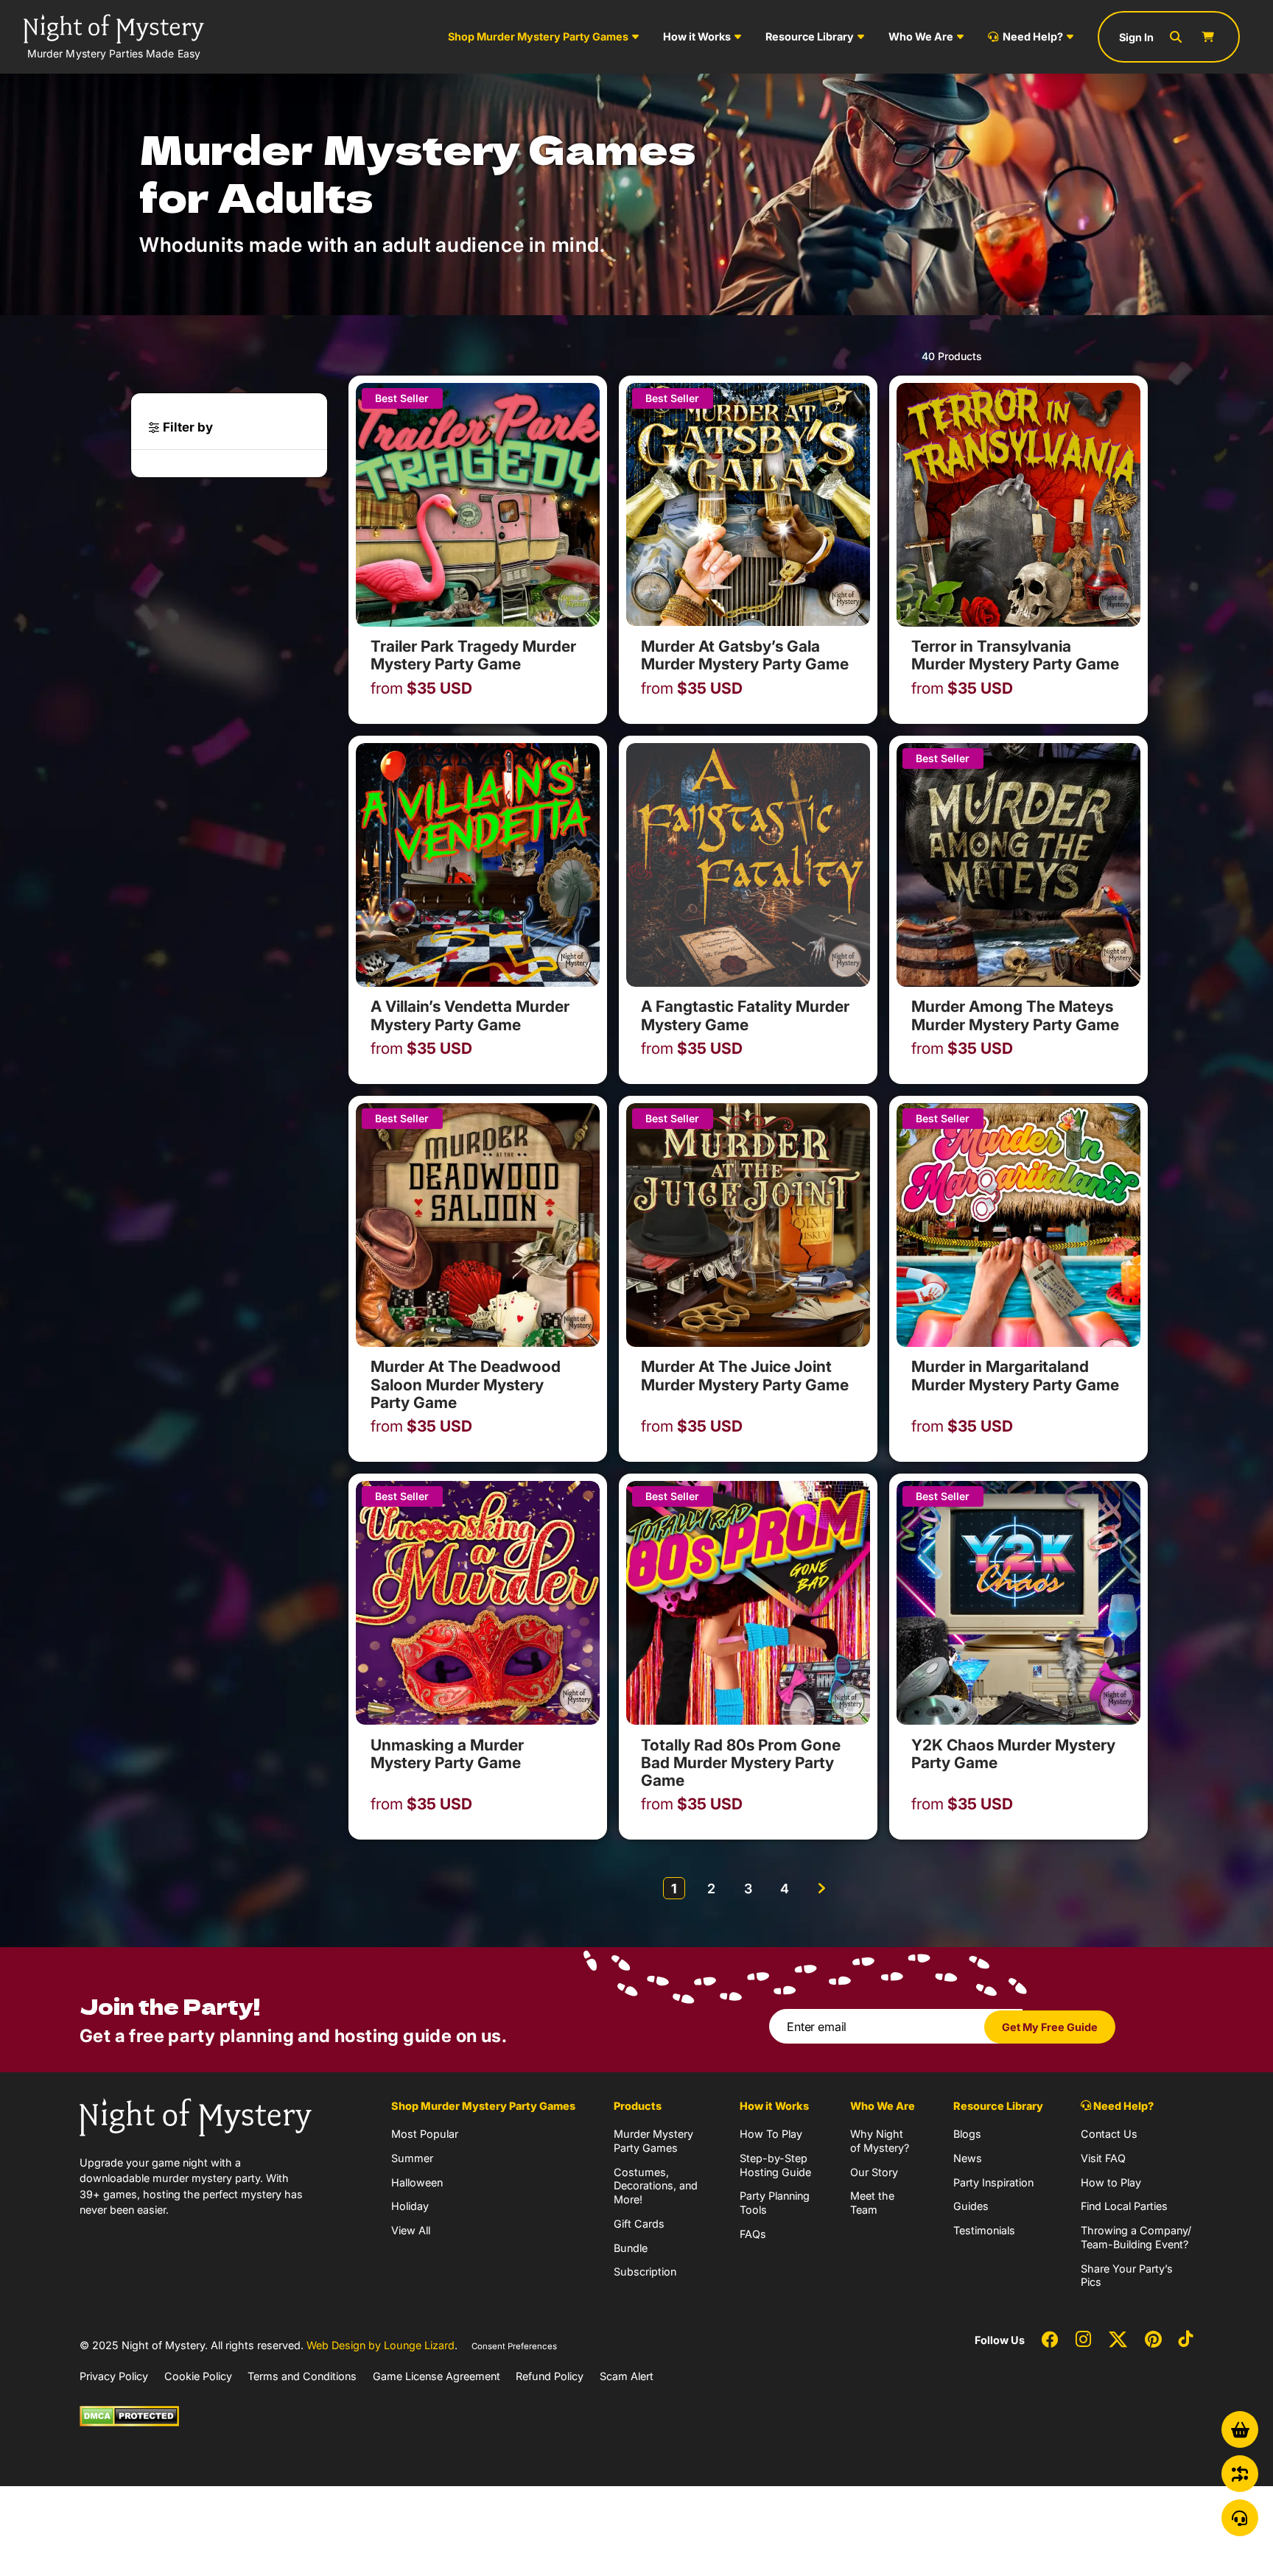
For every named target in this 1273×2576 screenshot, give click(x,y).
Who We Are (921, 36)
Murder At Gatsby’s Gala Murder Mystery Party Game (745, 655)
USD (421, 689)
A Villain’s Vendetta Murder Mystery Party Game (470, 1015)
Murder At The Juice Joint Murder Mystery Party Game (745, 1375)
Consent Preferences (514, 2346)
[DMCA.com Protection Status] (129, 2415)
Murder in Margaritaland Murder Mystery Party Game (1015, 1375)
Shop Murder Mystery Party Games (538, 36)
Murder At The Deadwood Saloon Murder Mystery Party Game (466, 1384)
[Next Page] (821, 1888)
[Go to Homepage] (196, 2116)
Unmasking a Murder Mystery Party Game (447, 1754)
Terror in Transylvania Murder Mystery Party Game (1015, 655)
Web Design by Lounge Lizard (381, 2345)
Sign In (1136, 37)
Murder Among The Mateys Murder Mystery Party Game (1015, 1015)
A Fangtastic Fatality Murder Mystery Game (745, 1015)
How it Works (697, 36)
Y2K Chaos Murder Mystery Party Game (1013, 1754)
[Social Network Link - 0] (1050, 2340)
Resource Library (810, 36)
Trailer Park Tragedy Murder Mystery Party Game (473, 655)
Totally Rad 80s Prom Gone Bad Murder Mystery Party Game (741, 1763)
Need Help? (1033, 36)
